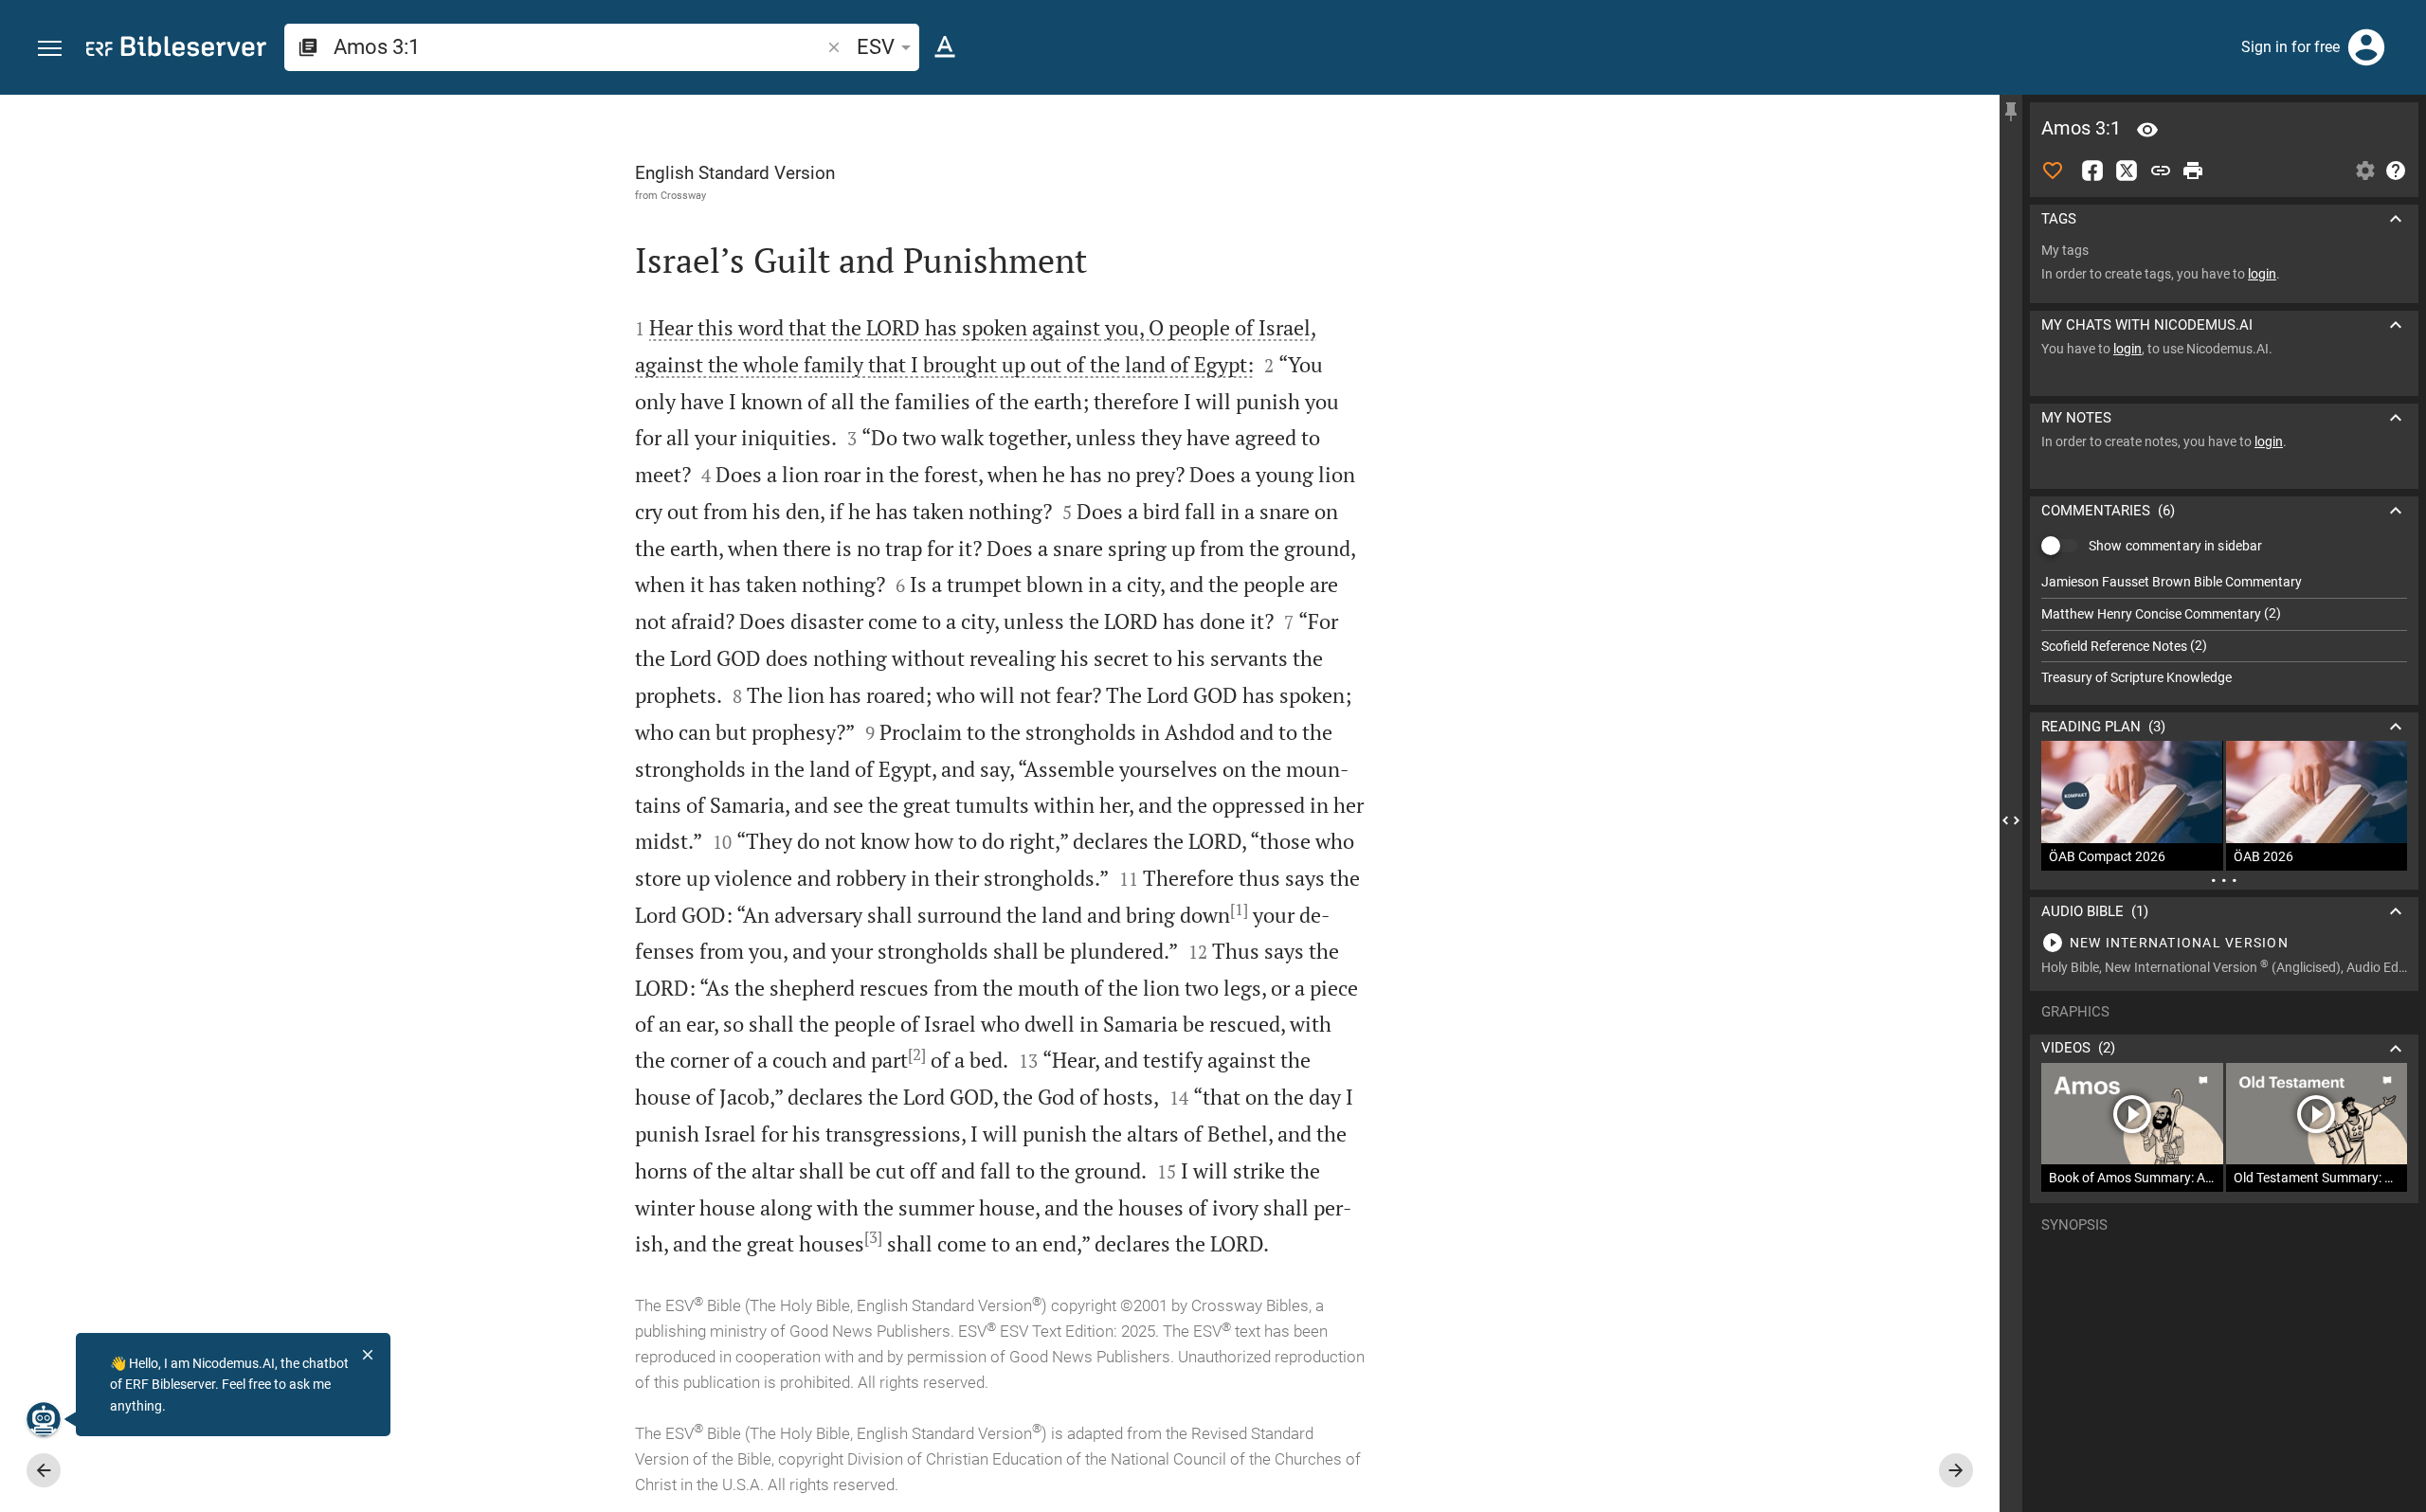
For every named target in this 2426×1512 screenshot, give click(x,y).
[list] (2224, 630)
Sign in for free (2290, 47)
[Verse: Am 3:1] (2147, 130)
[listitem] (2224, 582)
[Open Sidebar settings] (2365, 171)
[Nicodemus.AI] (44, 1419)
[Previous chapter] (44, 1470)
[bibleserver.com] (176, 50)
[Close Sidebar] (2011, 820)
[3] (873, 1237)
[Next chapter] (1956, 1470)
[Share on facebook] (2092, 171)
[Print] (2193, 171)
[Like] (2053, 171)
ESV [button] (876, 47)
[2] (917, 1054)
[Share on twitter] (2127, 171)
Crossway (683, 195)
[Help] (2396, 171)
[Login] (2366, 47)
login (2262, 274)
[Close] (368, 1355)
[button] (50, 49)
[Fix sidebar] (2011, 112)
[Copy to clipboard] (2161, 171)
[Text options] (945, 47)
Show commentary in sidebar (2175, 546)
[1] (1239, 909)
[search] (579, 47)
